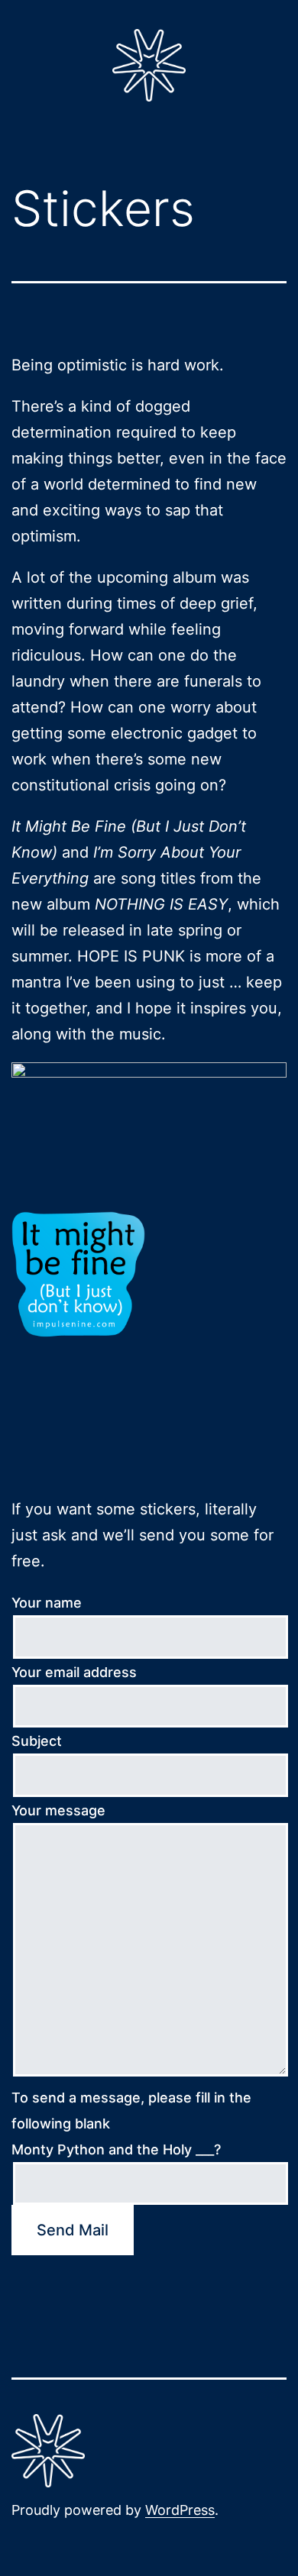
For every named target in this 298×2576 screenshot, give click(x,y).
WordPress (180, 2510)
